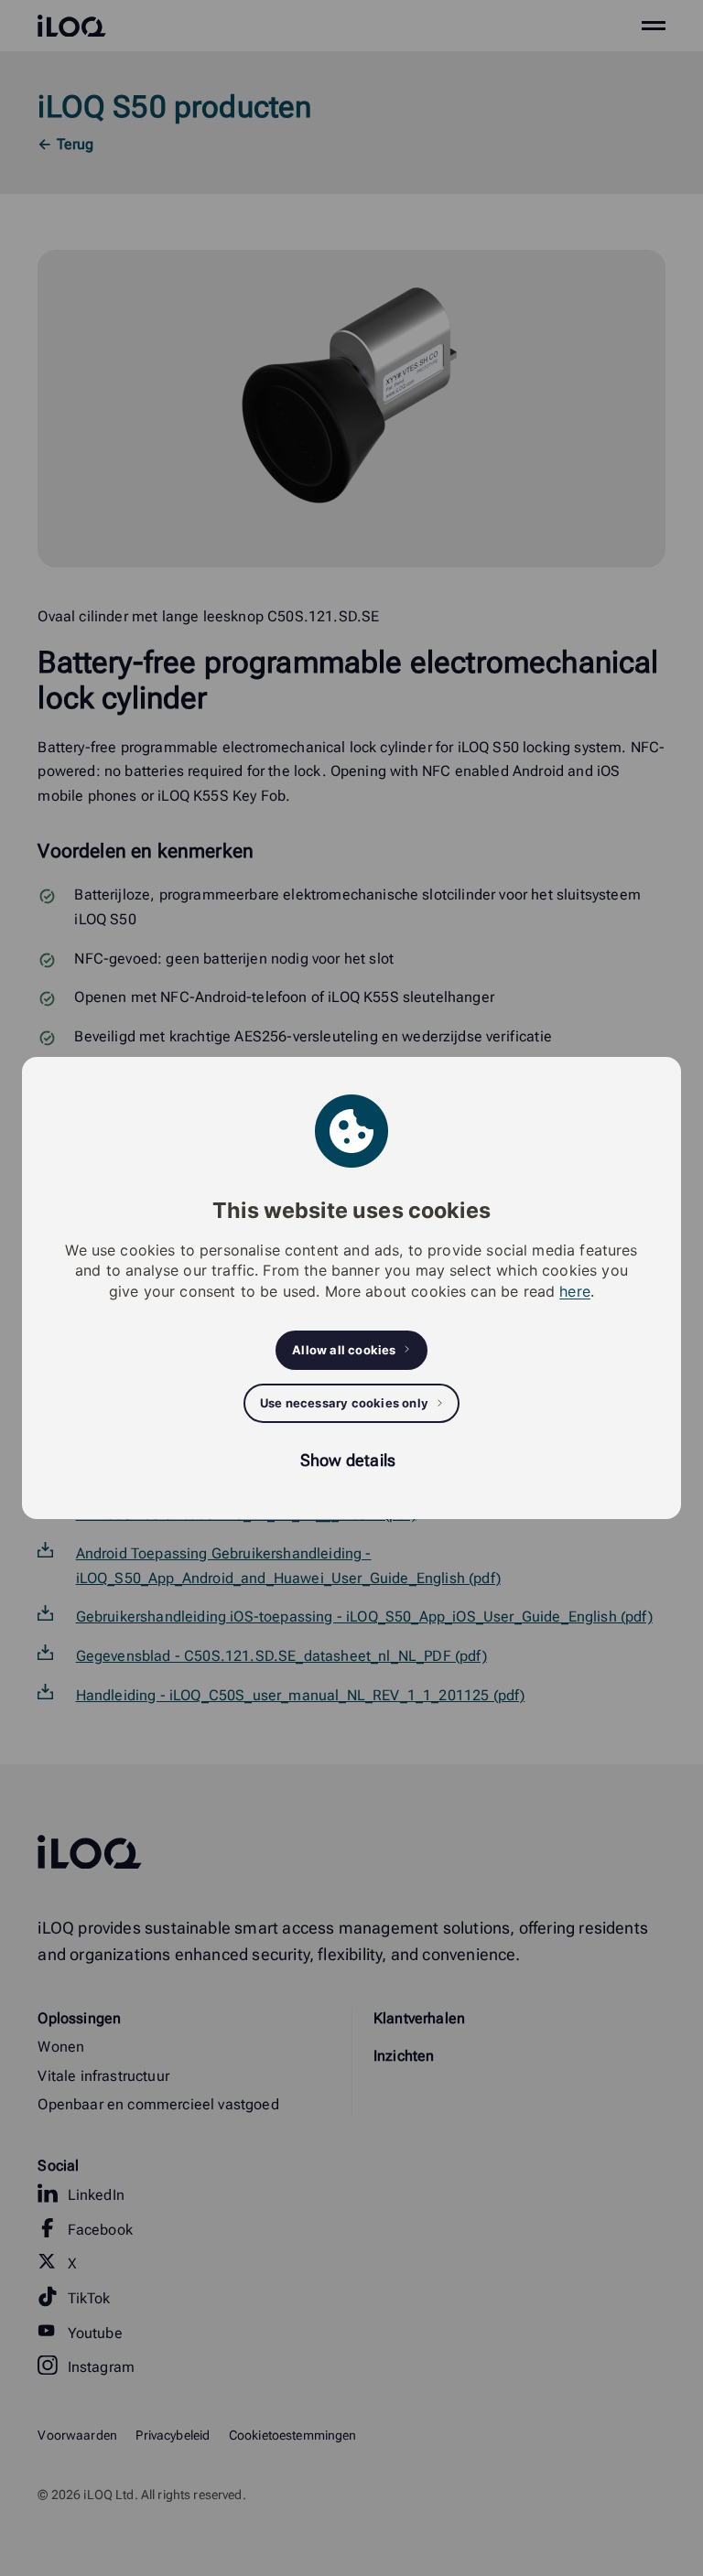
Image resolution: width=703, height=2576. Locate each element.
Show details (348, 1460)
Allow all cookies (344, 1350)
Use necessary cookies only (344, 1403)
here (575, 1291)
